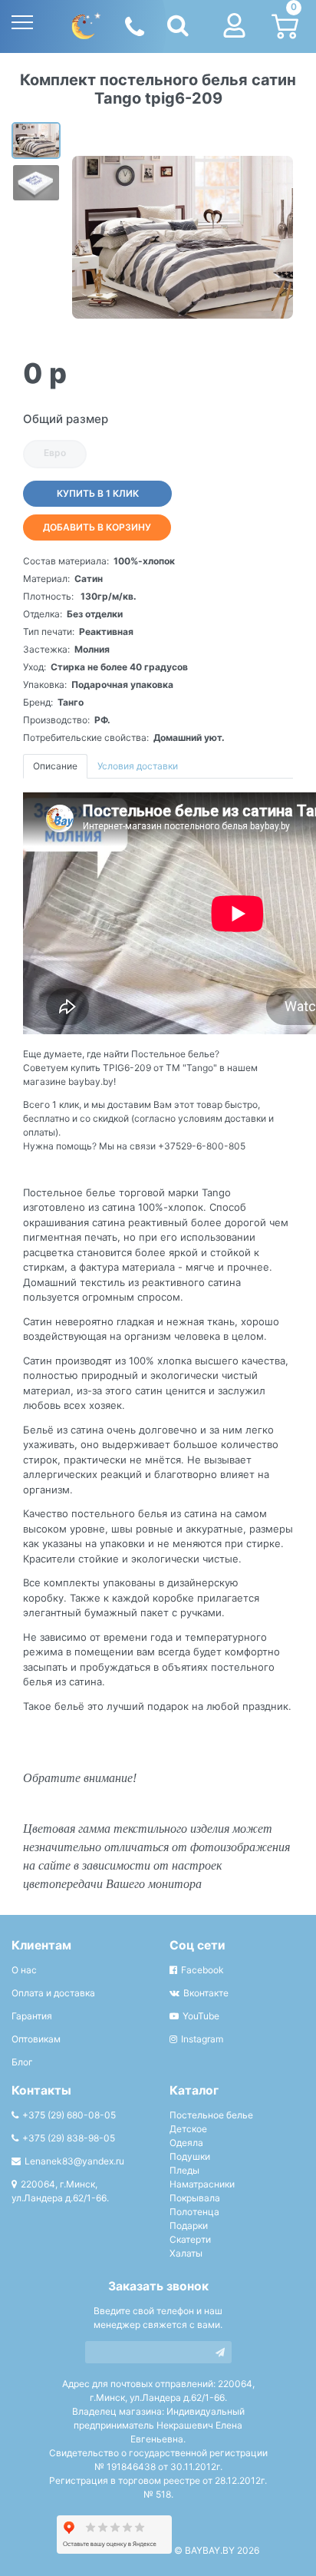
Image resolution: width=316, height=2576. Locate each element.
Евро (55, 453)
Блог (22, 2062)
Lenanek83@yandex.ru (74, 2161)
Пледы (184, 2170)
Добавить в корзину (97, 527)
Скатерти (190, 2239)
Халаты (186, 2253)
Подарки (189, 2225)
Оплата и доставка (53, 1993)
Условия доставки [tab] (138, 766)
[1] (220, 2352)
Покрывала (195, 2198)
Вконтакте (206, 1993)
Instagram (202, 2039)
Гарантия (32, 2016)
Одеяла (186, 2143)
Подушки (190, 2156)
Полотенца (194, 2212)
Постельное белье (211, 2115)
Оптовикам (36, 2039)
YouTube (201, 2016)
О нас (24, 1970)
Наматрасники (202, 2184)
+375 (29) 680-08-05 (69, 2115)
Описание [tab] (55, 766)
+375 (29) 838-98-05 (69, 2138)
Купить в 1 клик (98, 493)
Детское (188, 2129)
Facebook (202, 1970)
